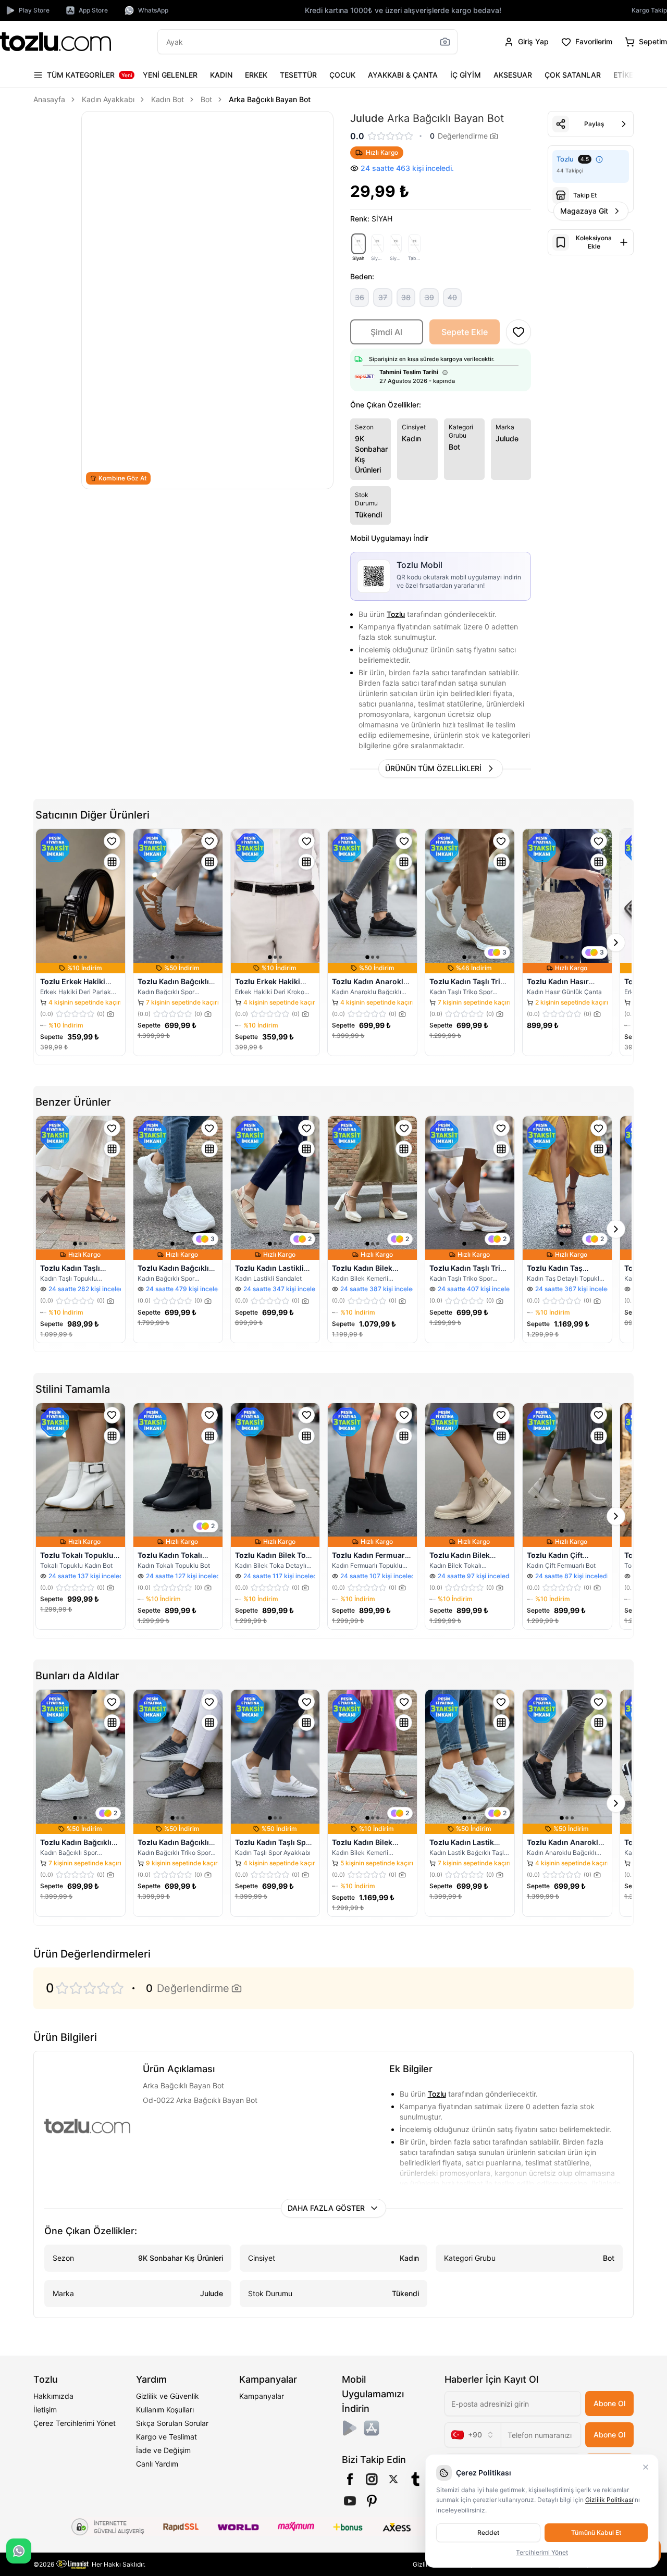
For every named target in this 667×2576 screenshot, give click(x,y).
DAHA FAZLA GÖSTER (326, 2208)
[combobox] (473, 2435)
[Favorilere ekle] (112, 841)
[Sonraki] (623, 75)
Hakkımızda (53, 2396)
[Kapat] (646, 2467)
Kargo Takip (649, 10)
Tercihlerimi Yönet (542, 2552)
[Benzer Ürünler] (112, 862)
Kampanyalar (262, 2396)
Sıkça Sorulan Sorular (172, 2423)
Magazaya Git (584, 211)
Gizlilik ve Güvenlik (168, 2396)
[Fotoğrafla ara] (445, 42)
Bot (206, 99)
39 (429, 297)
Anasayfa (49, 99)
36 (360, 297)
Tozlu (396, 614)
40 (452, 297)
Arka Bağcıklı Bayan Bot (270, 99)
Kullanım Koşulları (165, 2410)
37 (383, 297)
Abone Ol (609, 2403)
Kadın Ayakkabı (108, 99)
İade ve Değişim (163, 2450)
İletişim (45, 2410)
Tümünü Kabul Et (596, 2532)
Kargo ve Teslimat (166, 2437)
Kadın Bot (168, 99)
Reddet (488, 2532)
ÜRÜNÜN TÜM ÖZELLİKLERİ (433, 768)
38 (406, 297)
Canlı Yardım (157, 2464)
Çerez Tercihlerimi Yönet (75, 2423)
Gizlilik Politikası (609, 2500)
